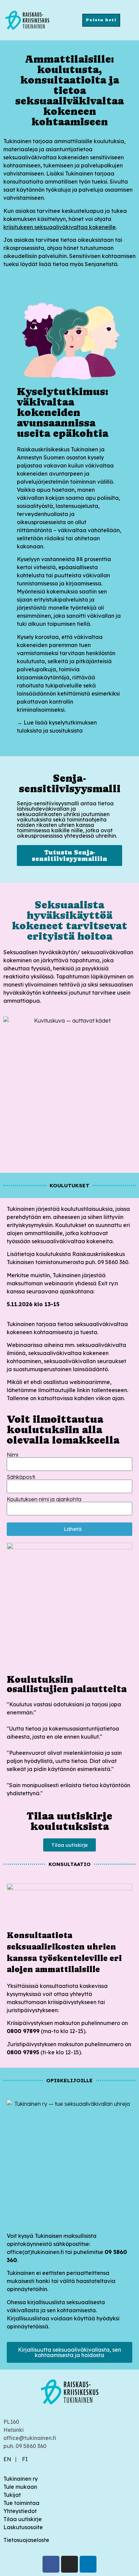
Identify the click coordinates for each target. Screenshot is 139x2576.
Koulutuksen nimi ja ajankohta (44, 1499)
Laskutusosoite (23, 2527)
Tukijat (12, 2495)
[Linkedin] (88, 2564)
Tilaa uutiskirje (23, 2519)
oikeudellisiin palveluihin (35, 256)
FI (25, 2459)
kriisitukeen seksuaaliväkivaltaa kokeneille (60, 227)
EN (7, 2459)
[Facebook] (51, 2564)
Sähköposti (21, 1477)
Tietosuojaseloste (26, 2540)
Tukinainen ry (21, 2479)
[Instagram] (69, 2564)
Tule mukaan (20, 2487)
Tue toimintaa (21, 2503)
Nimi (12, 1455)
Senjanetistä (101, 264)
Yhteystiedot (20, 2511)
